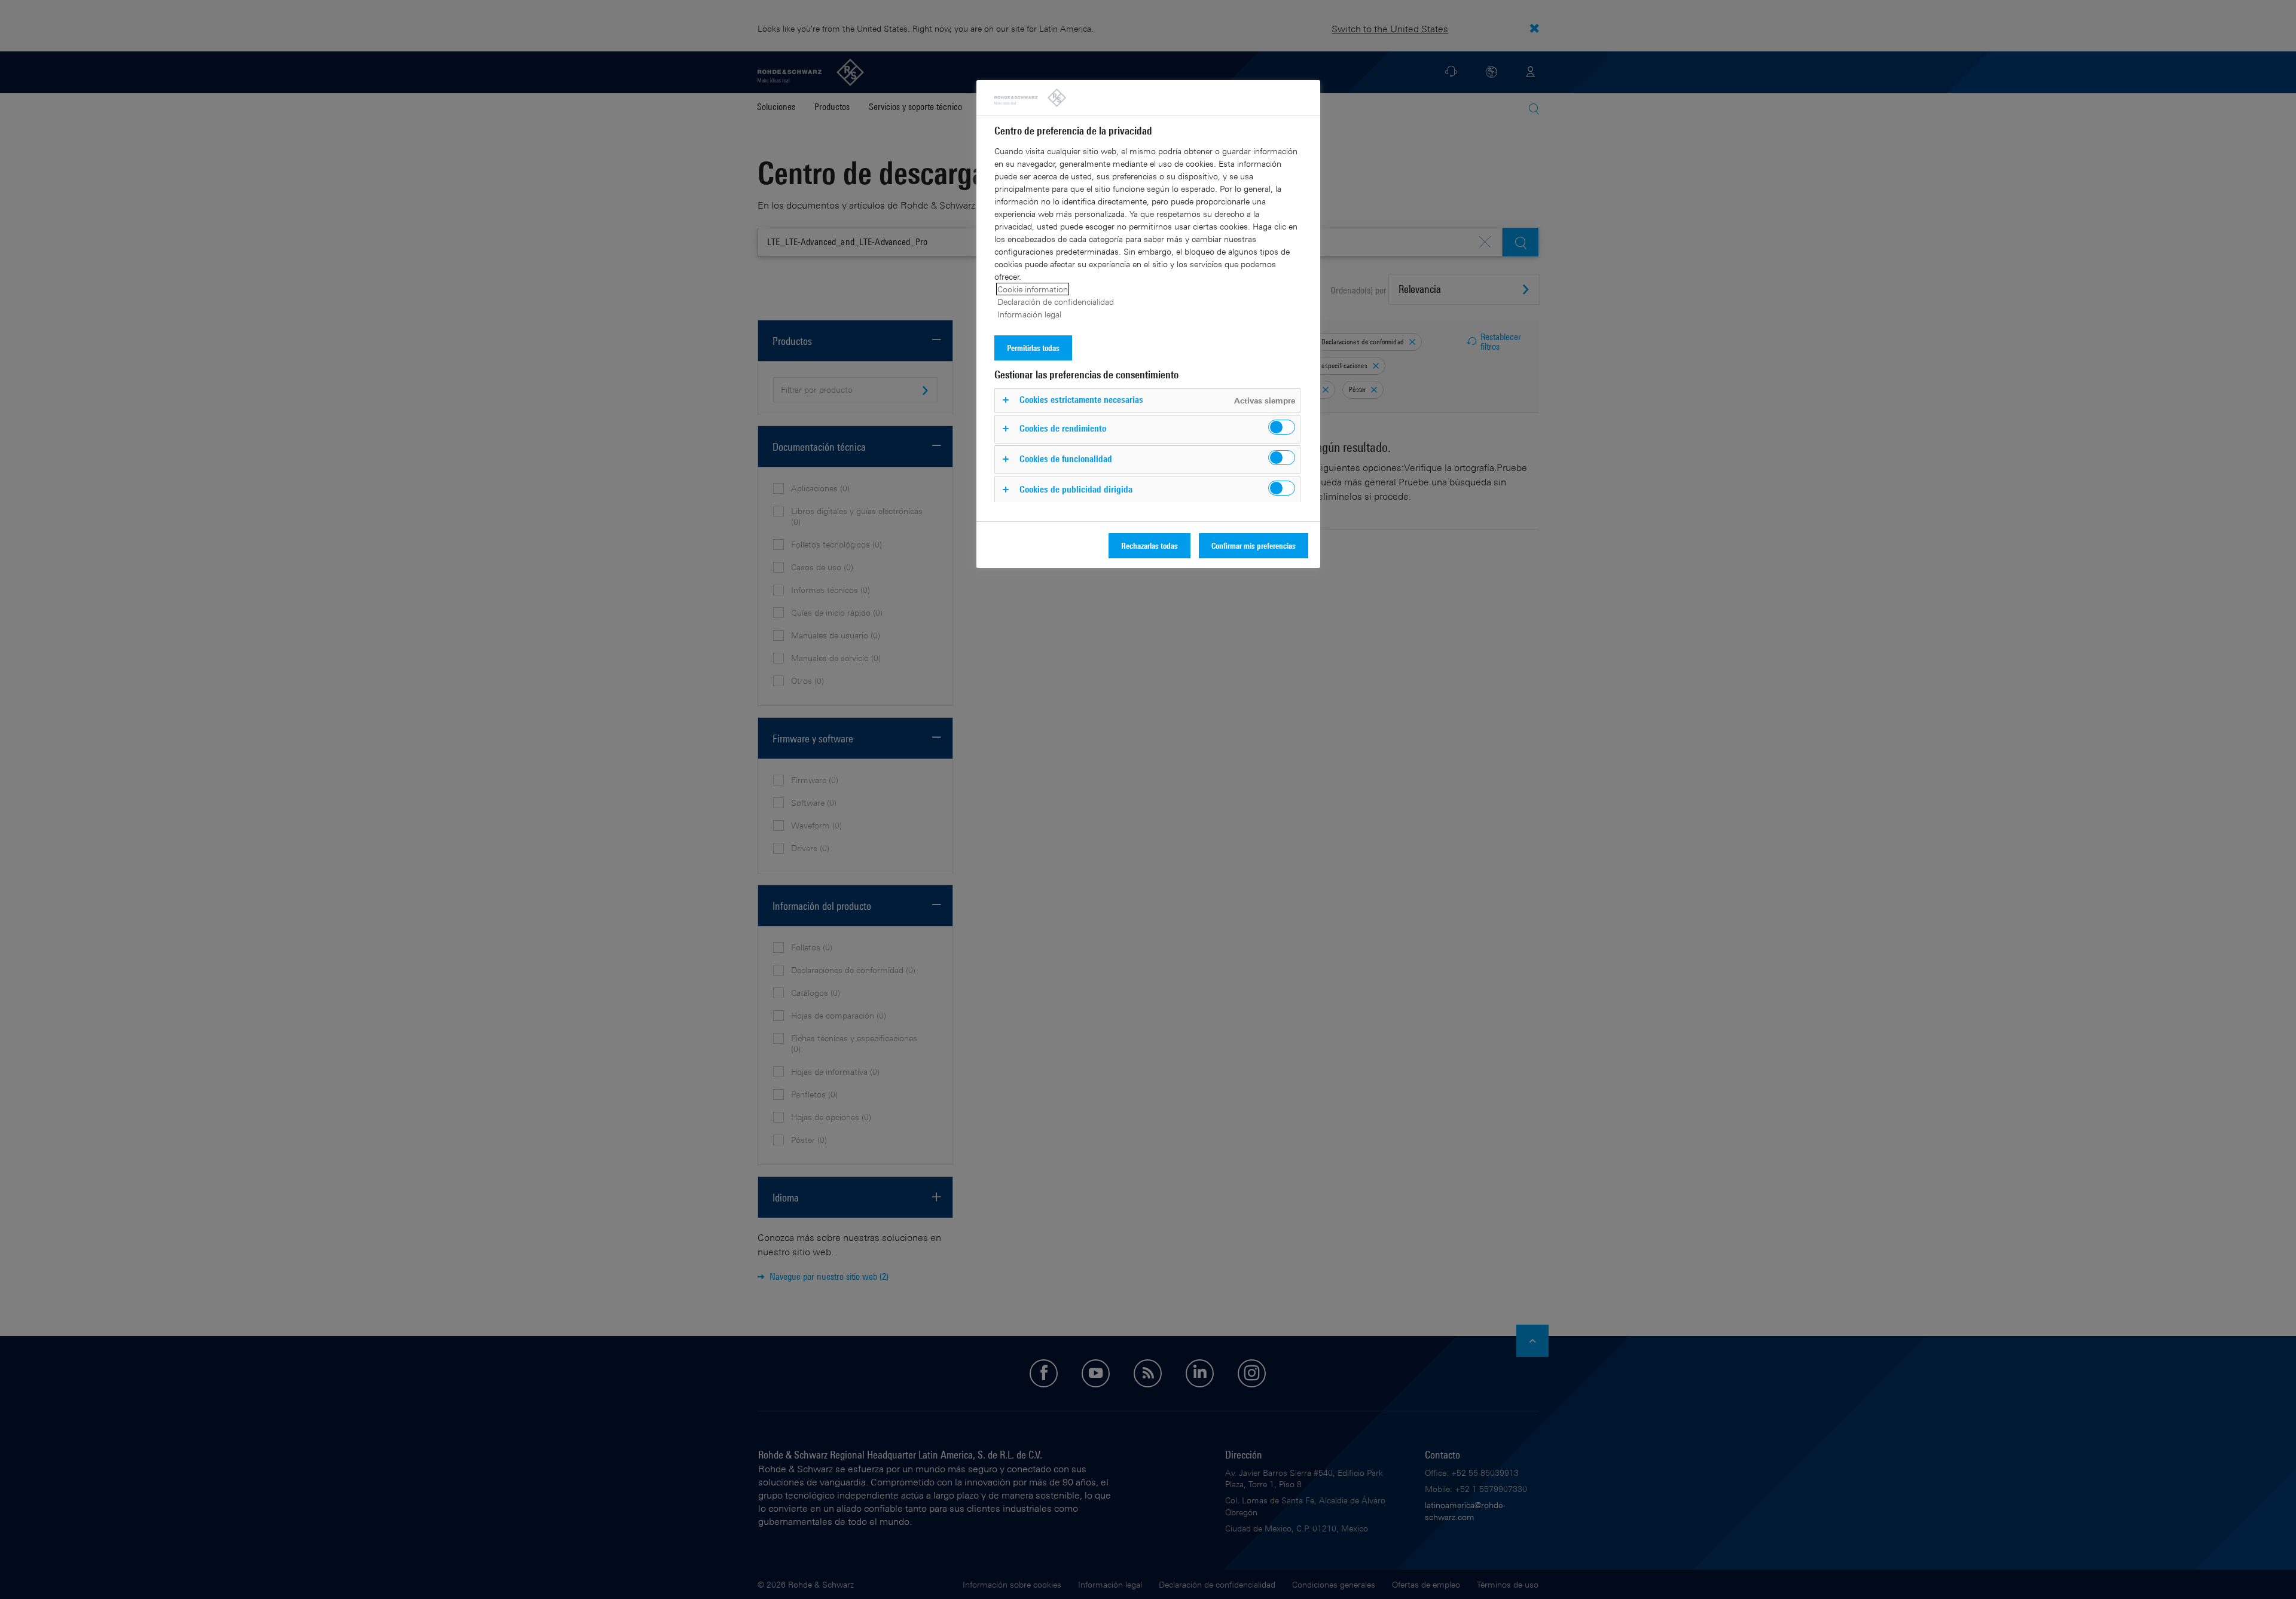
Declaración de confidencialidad (1056, 302)
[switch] (1282, 427)
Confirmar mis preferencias (1254, 545)
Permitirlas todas (1033, 348)
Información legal (1029, 314)
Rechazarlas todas (1149, 545)
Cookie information (1033, 289)
